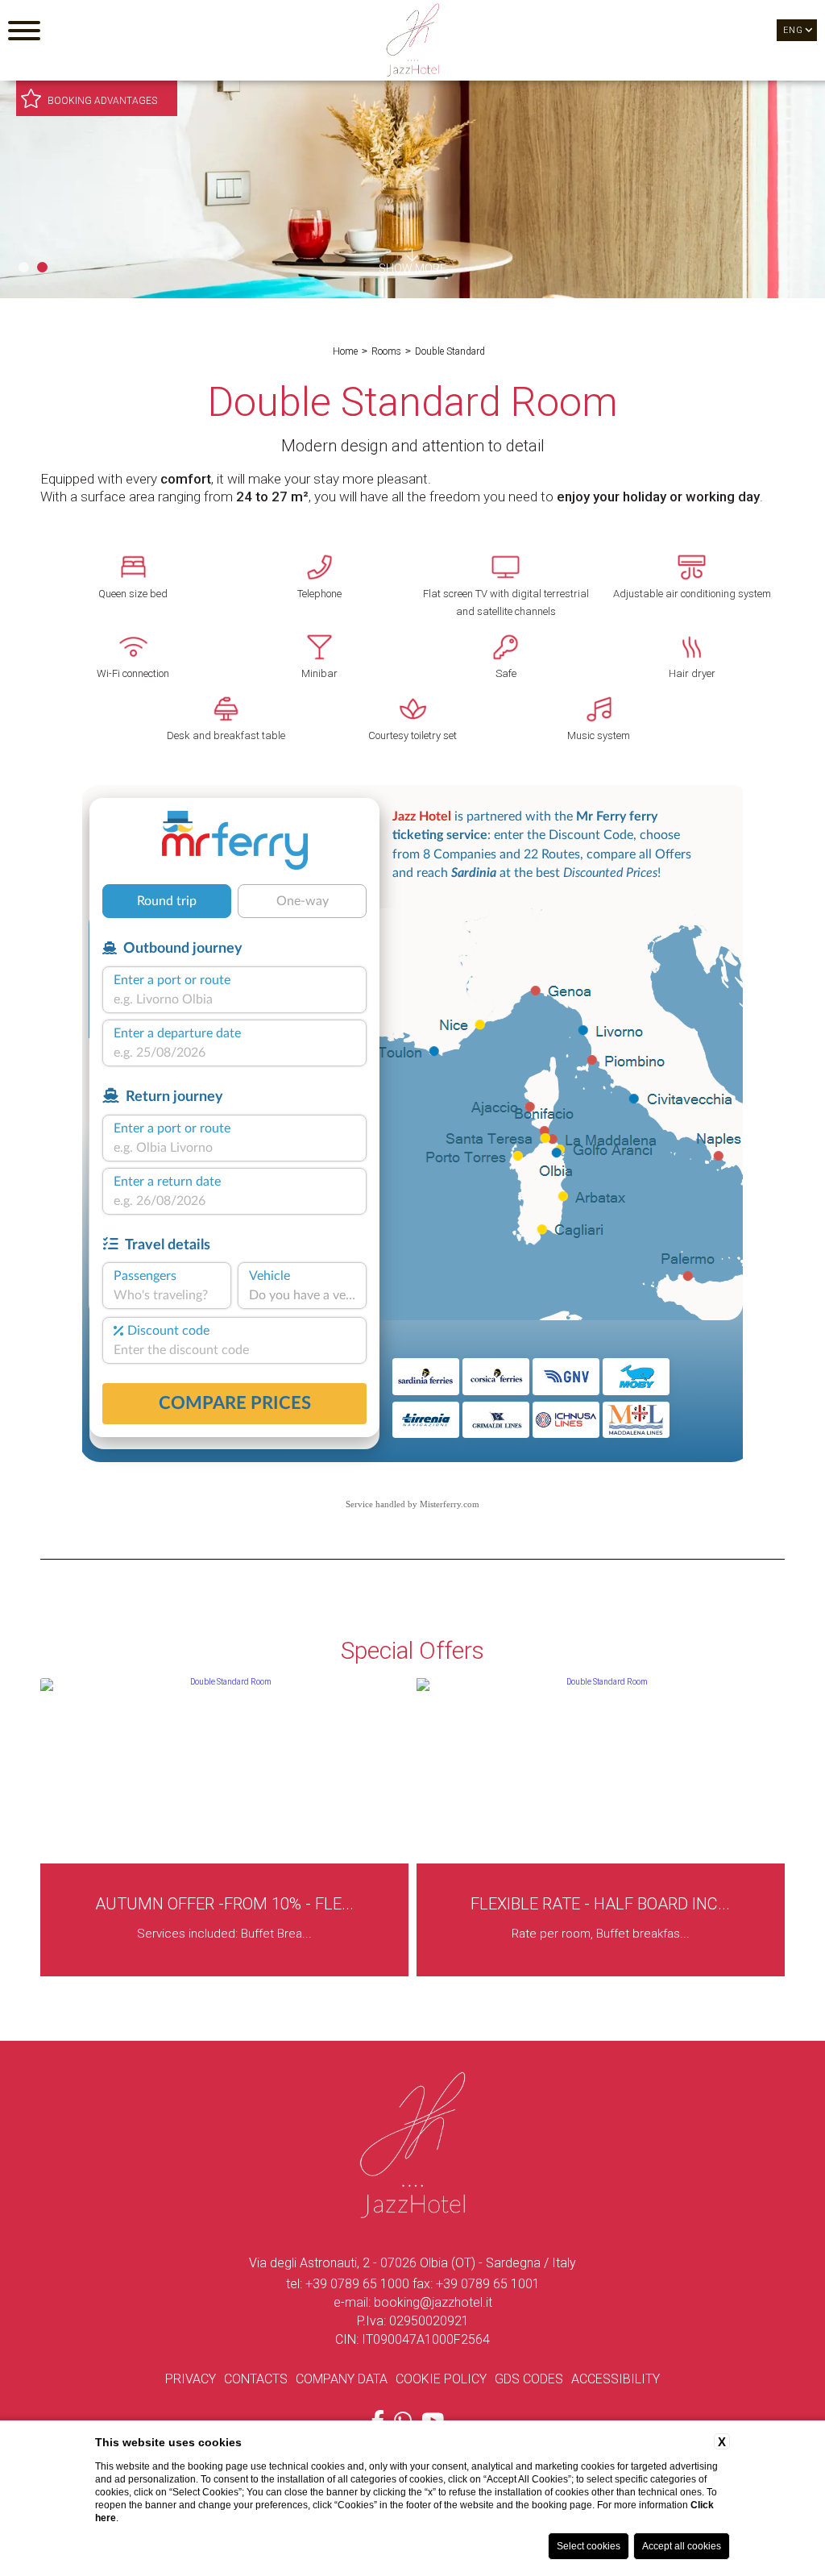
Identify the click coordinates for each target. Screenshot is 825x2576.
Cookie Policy (441, 2379)
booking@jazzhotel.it (433, 2302)
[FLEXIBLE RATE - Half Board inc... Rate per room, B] (227, 1974)
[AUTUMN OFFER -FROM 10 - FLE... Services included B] (603, 1974)
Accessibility (616, 2379)
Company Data (342, 2379)
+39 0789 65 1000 (357, 2284)
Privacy (191, 2379)
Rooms (386, 351)
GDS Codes (529, 2379)
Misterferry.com (450, 1504)
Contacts (256, 2379)
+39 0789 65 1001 (488, 2284)
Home (345, 351)
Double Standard (450, 351)
